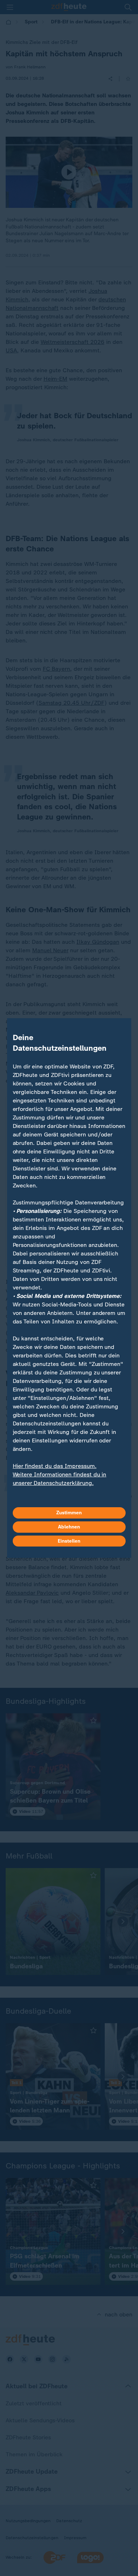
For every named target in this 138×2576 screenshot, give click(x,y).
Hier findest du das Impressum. (55, 1466)
